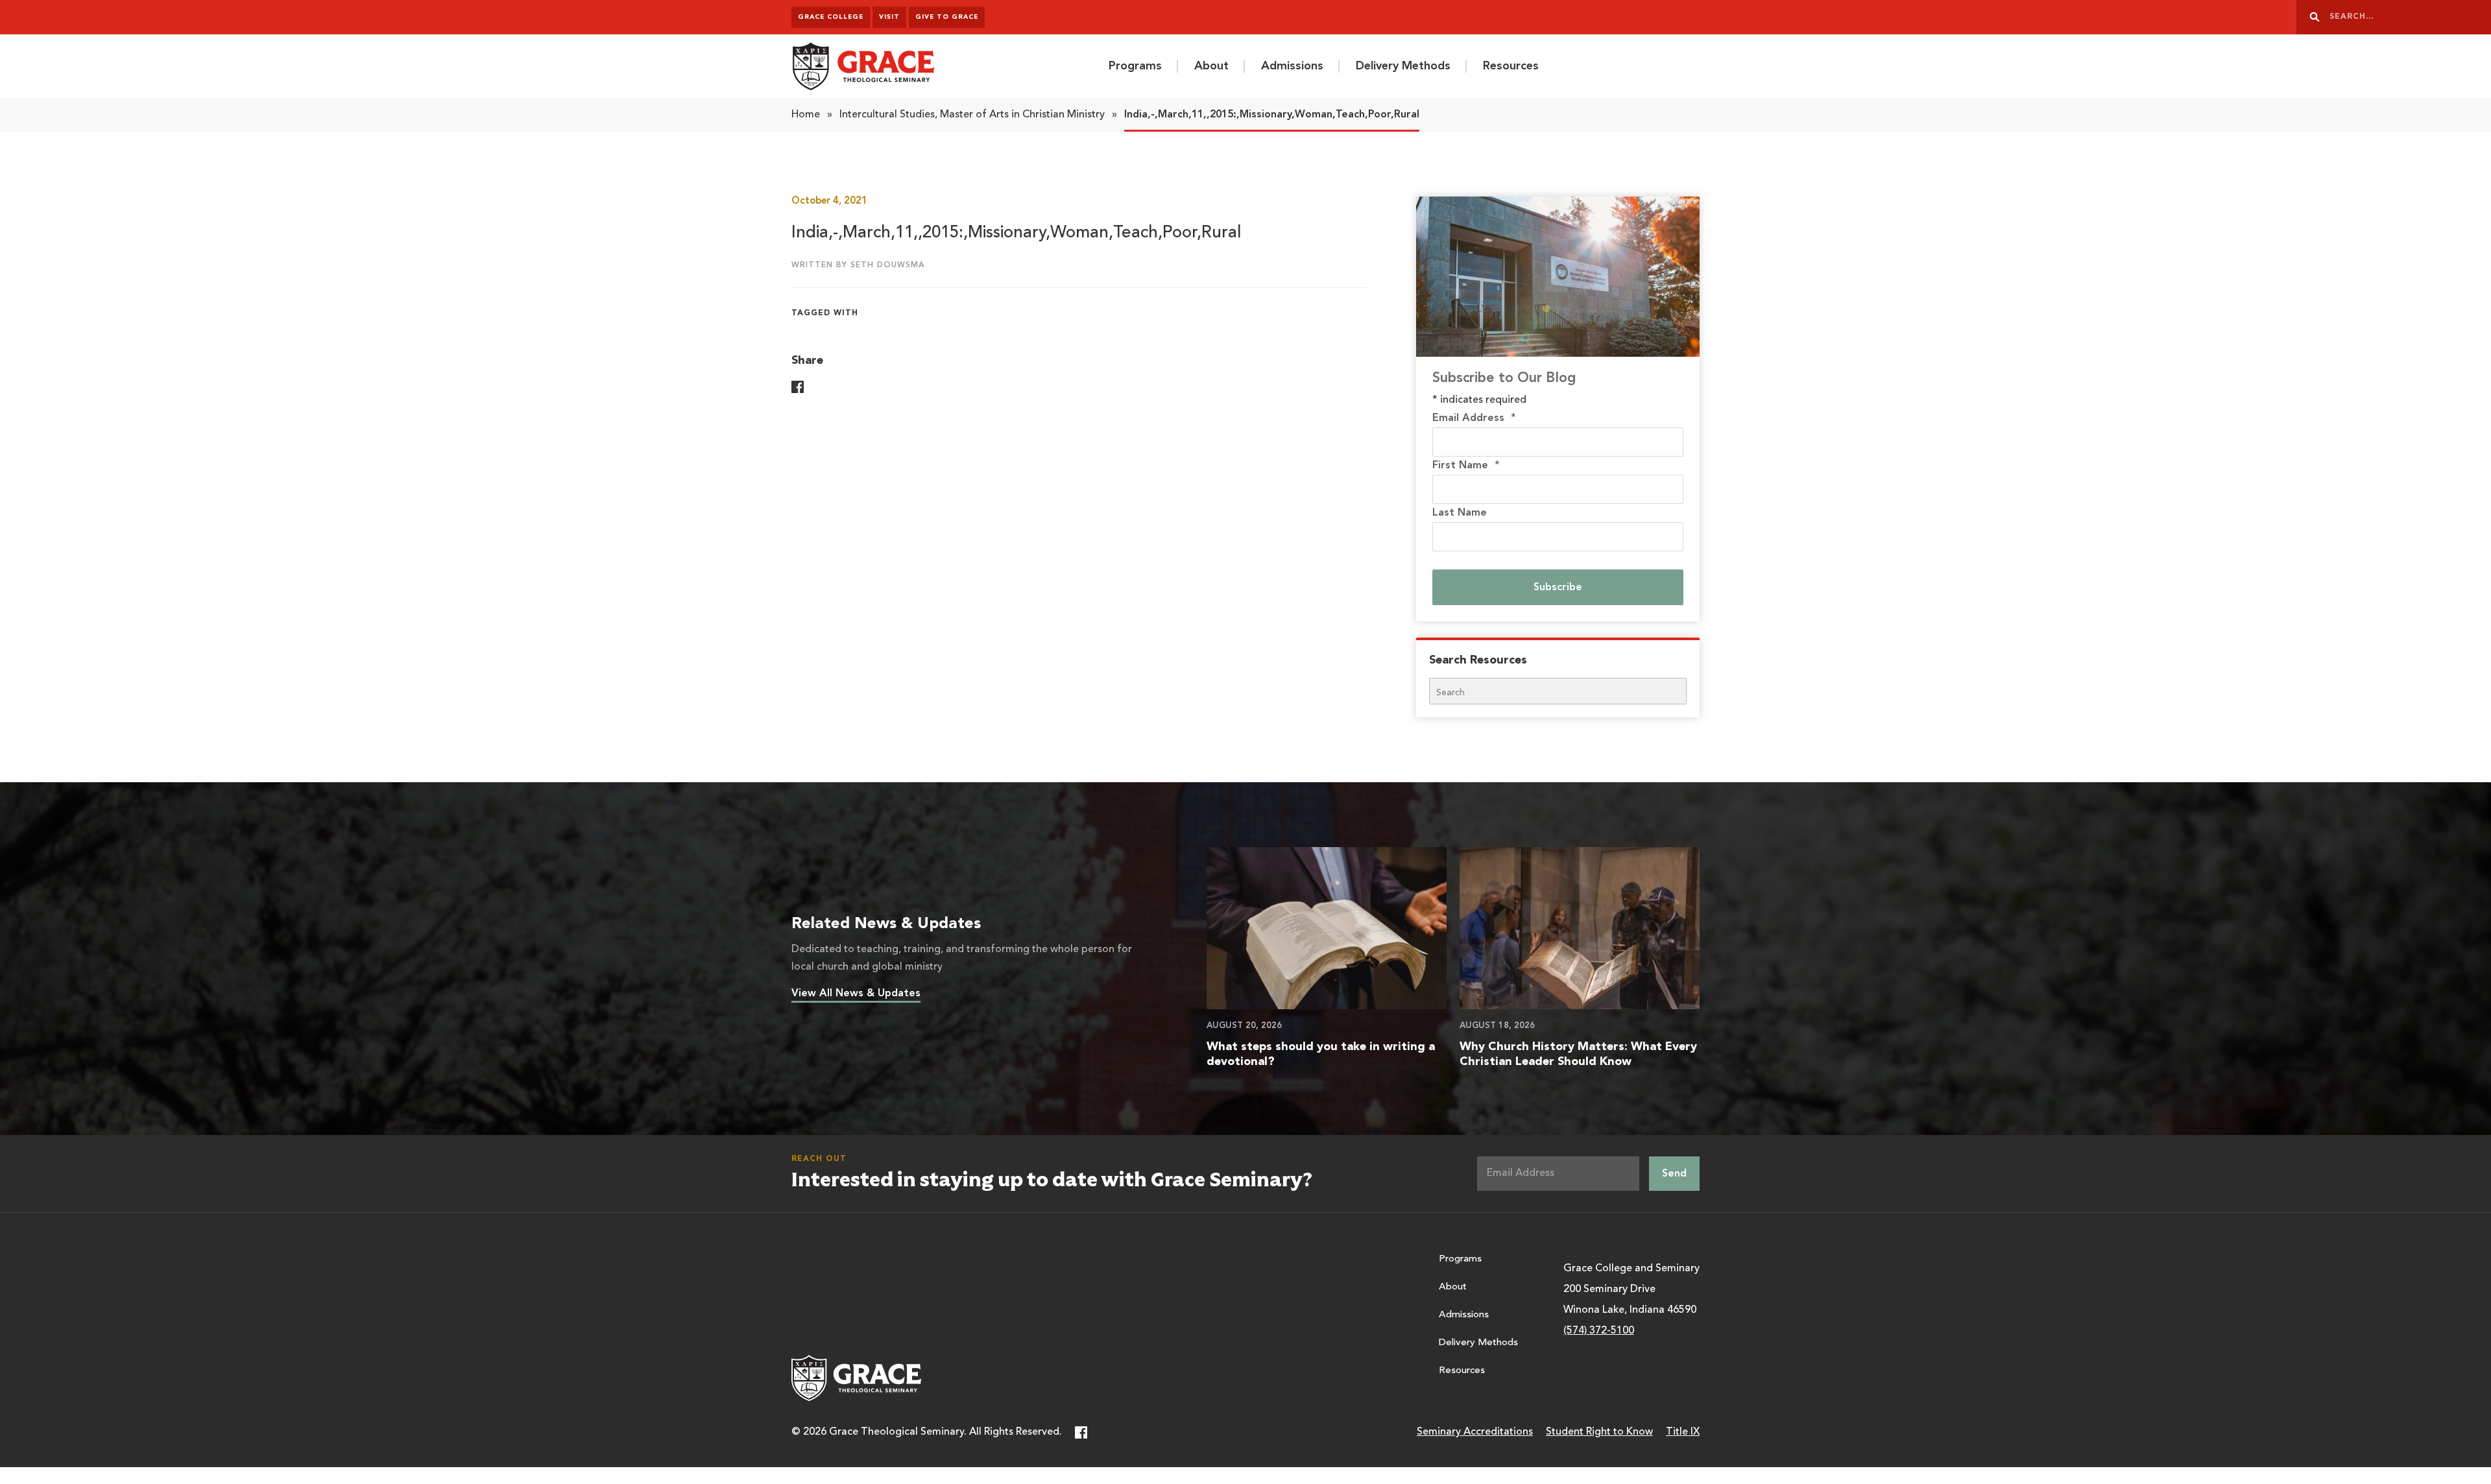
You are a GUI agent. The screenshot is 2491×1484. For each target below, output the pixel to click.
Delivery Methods (1403, 66)
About (1211, 66)
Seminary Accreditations (1475, 1432)
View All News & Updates (856, 994)
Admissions (1292, 66)
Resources (1511, 66)
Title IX (1683, 1432)
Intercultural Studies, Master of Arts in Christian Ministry (972, 115)
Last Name (1460, 513)
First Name (1466, 466)
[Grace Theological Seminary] (863, 66)
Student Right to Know (1599, 1432)
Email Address (1474, 418)
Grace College (831, 17)
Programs (1135, 66)
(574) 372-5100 (1599, 1331)
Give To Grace (947, 17)
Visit (889, 17)
